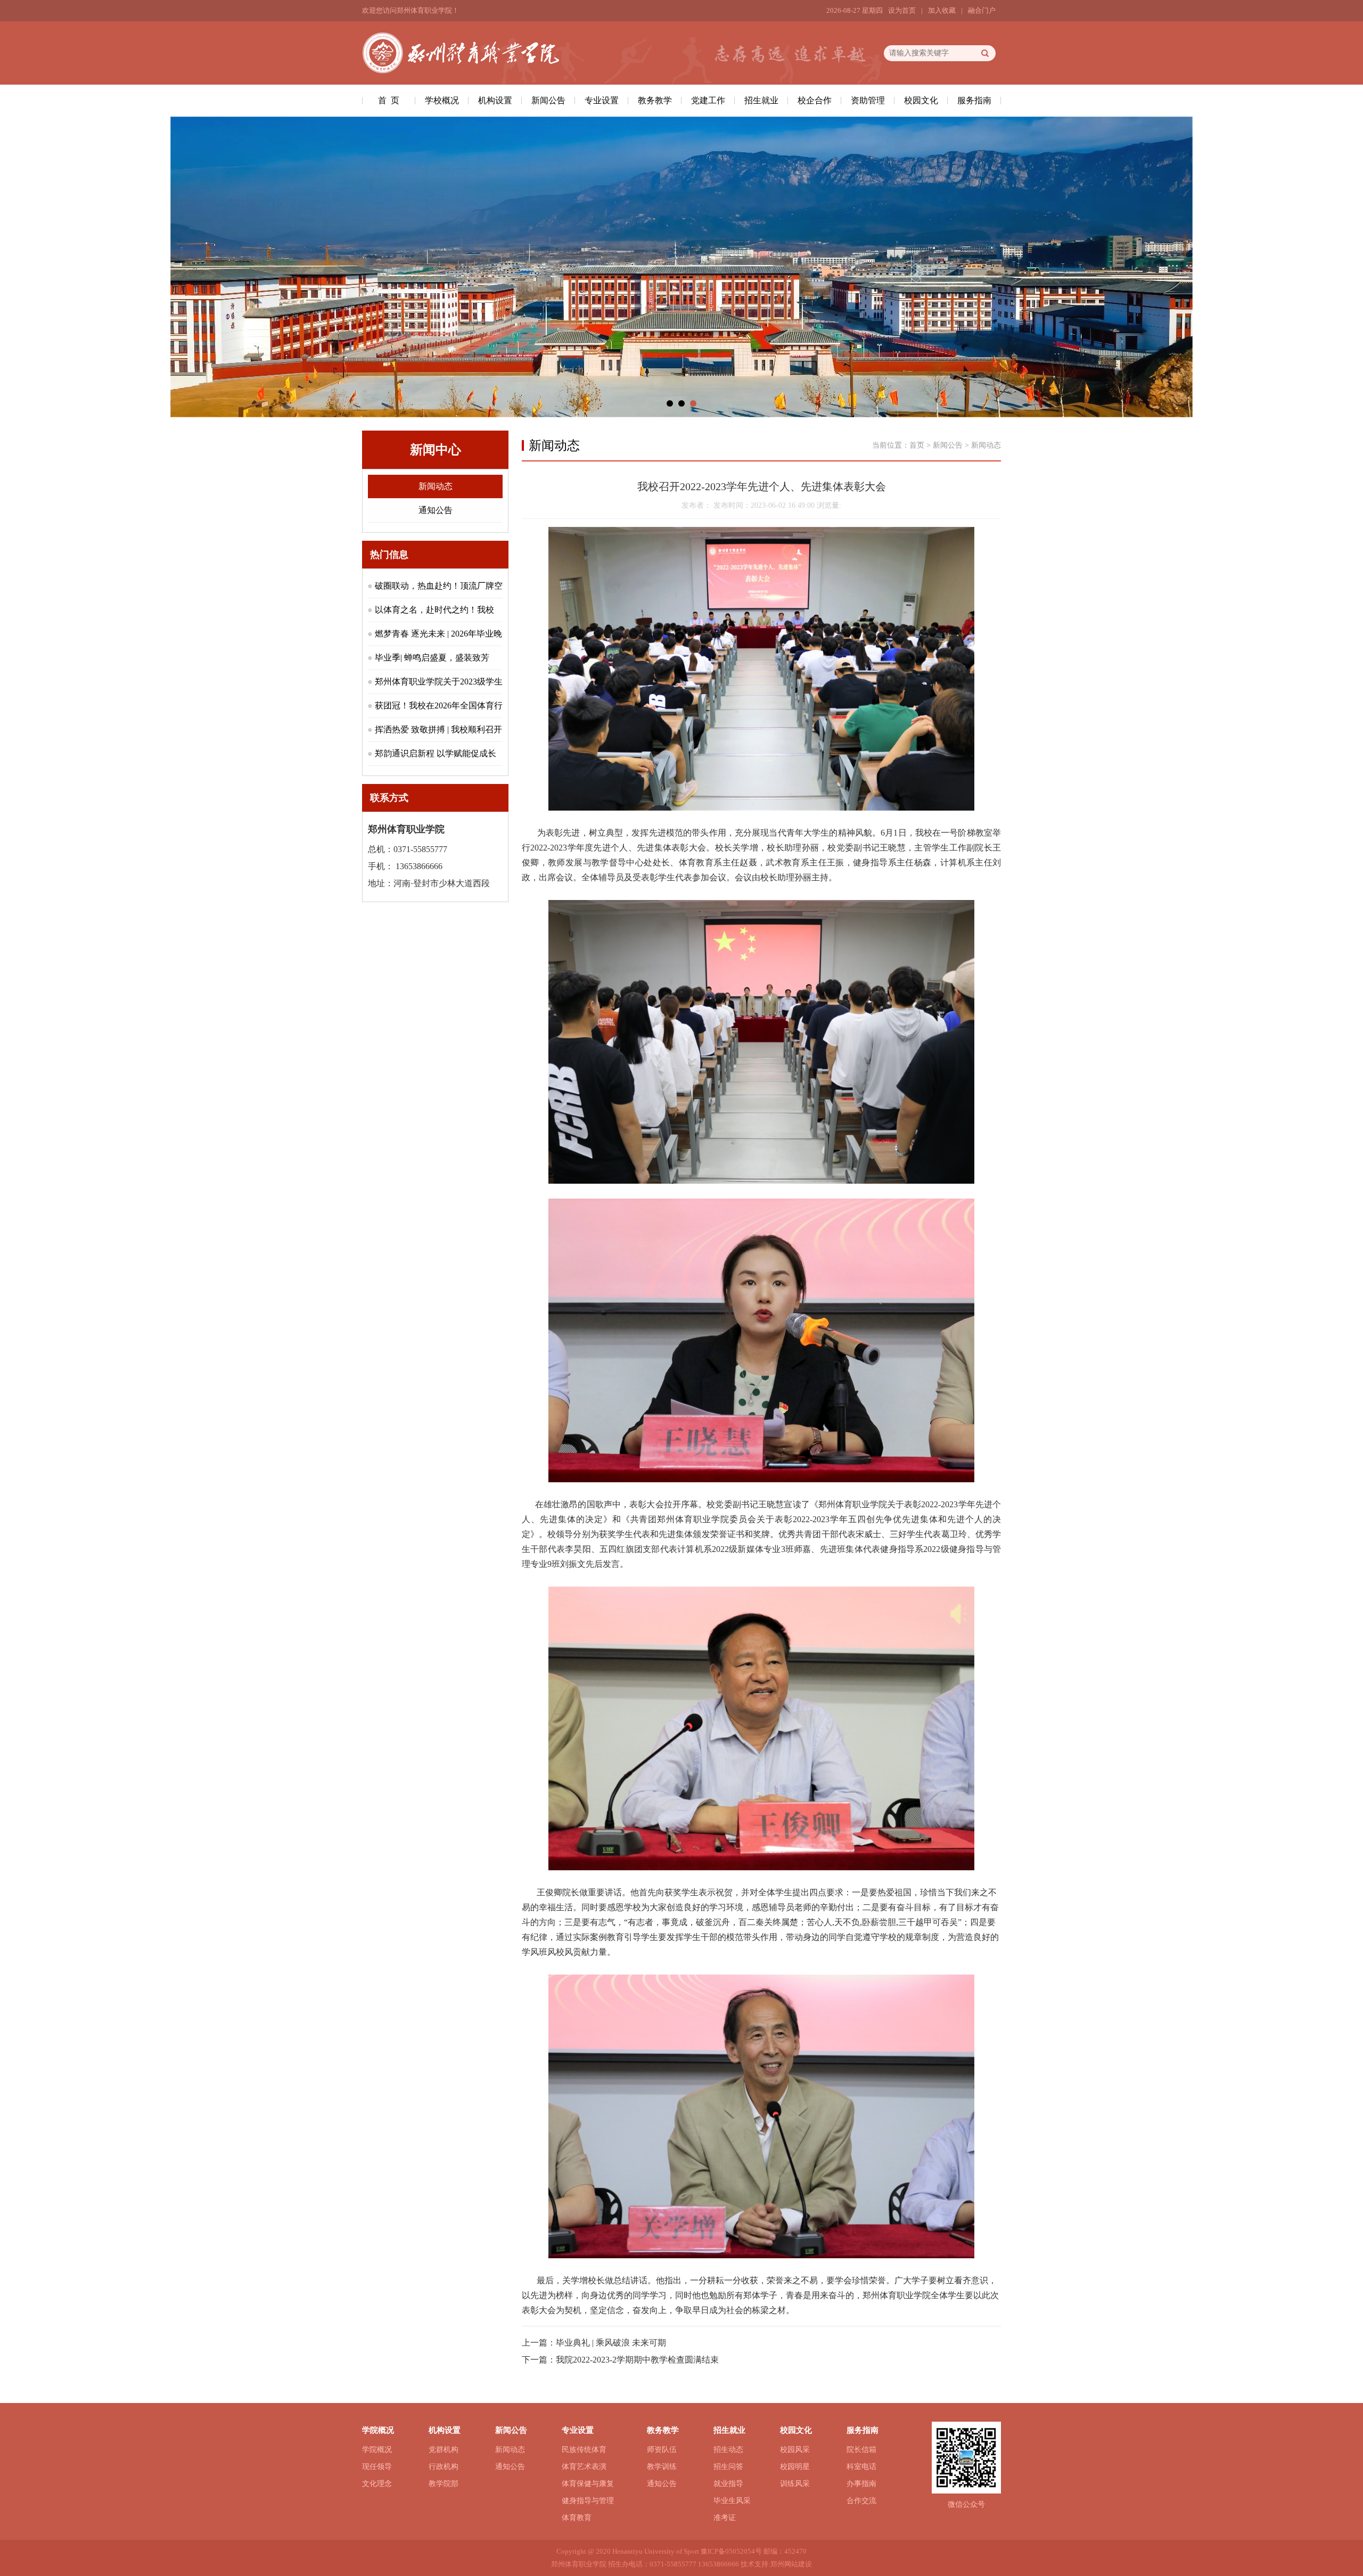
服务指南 (974, 100)
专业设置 (602, 100)
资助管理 (868, 100)
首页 (917, 445)
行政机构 (444, 2467)
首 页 (389, 100)
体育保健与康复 (588, 2484)
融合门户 (982, 10)
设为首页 (902, 10)
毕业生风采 (732, 2501)
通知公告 (436, 510)
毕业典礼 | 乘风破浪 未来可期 (611, 2343)
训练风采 (795, 2484)
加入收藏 (942, 10)
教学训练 (662, 2467)
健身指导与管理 (588, 2501)
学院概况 (377, 2450)
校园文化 (921, 100)
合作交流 (861, 2501)
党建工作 (708, 100)
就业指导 (728, 2484)
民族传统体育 (584, 2450)
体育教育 (577, 2518)
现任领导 (377, 2467)
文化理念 (377, 2484)
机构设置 (495, 100)
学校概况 (442, 100)
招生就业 (761, 100)
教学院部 (444, 2484)
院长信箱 (861, 2450)
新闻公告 (548, 100)
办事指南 (861, 2484)
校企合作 (815, 100)
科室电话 (861, 2467)
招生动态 (728, 2450)
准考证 (725, 2518)
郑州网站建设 (791, 2564)
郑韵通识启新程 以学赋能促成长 (436, 753)
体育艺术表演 (584, 2467)
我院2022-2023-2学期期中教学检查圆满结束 (637, 2360)
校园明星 (795, 2467)
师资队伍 (662, 2450)
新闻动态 (436, 486)
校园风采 (795, 2450)
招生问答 (728, 2467)
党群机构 (444, 2450)
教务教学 (655, 100)
